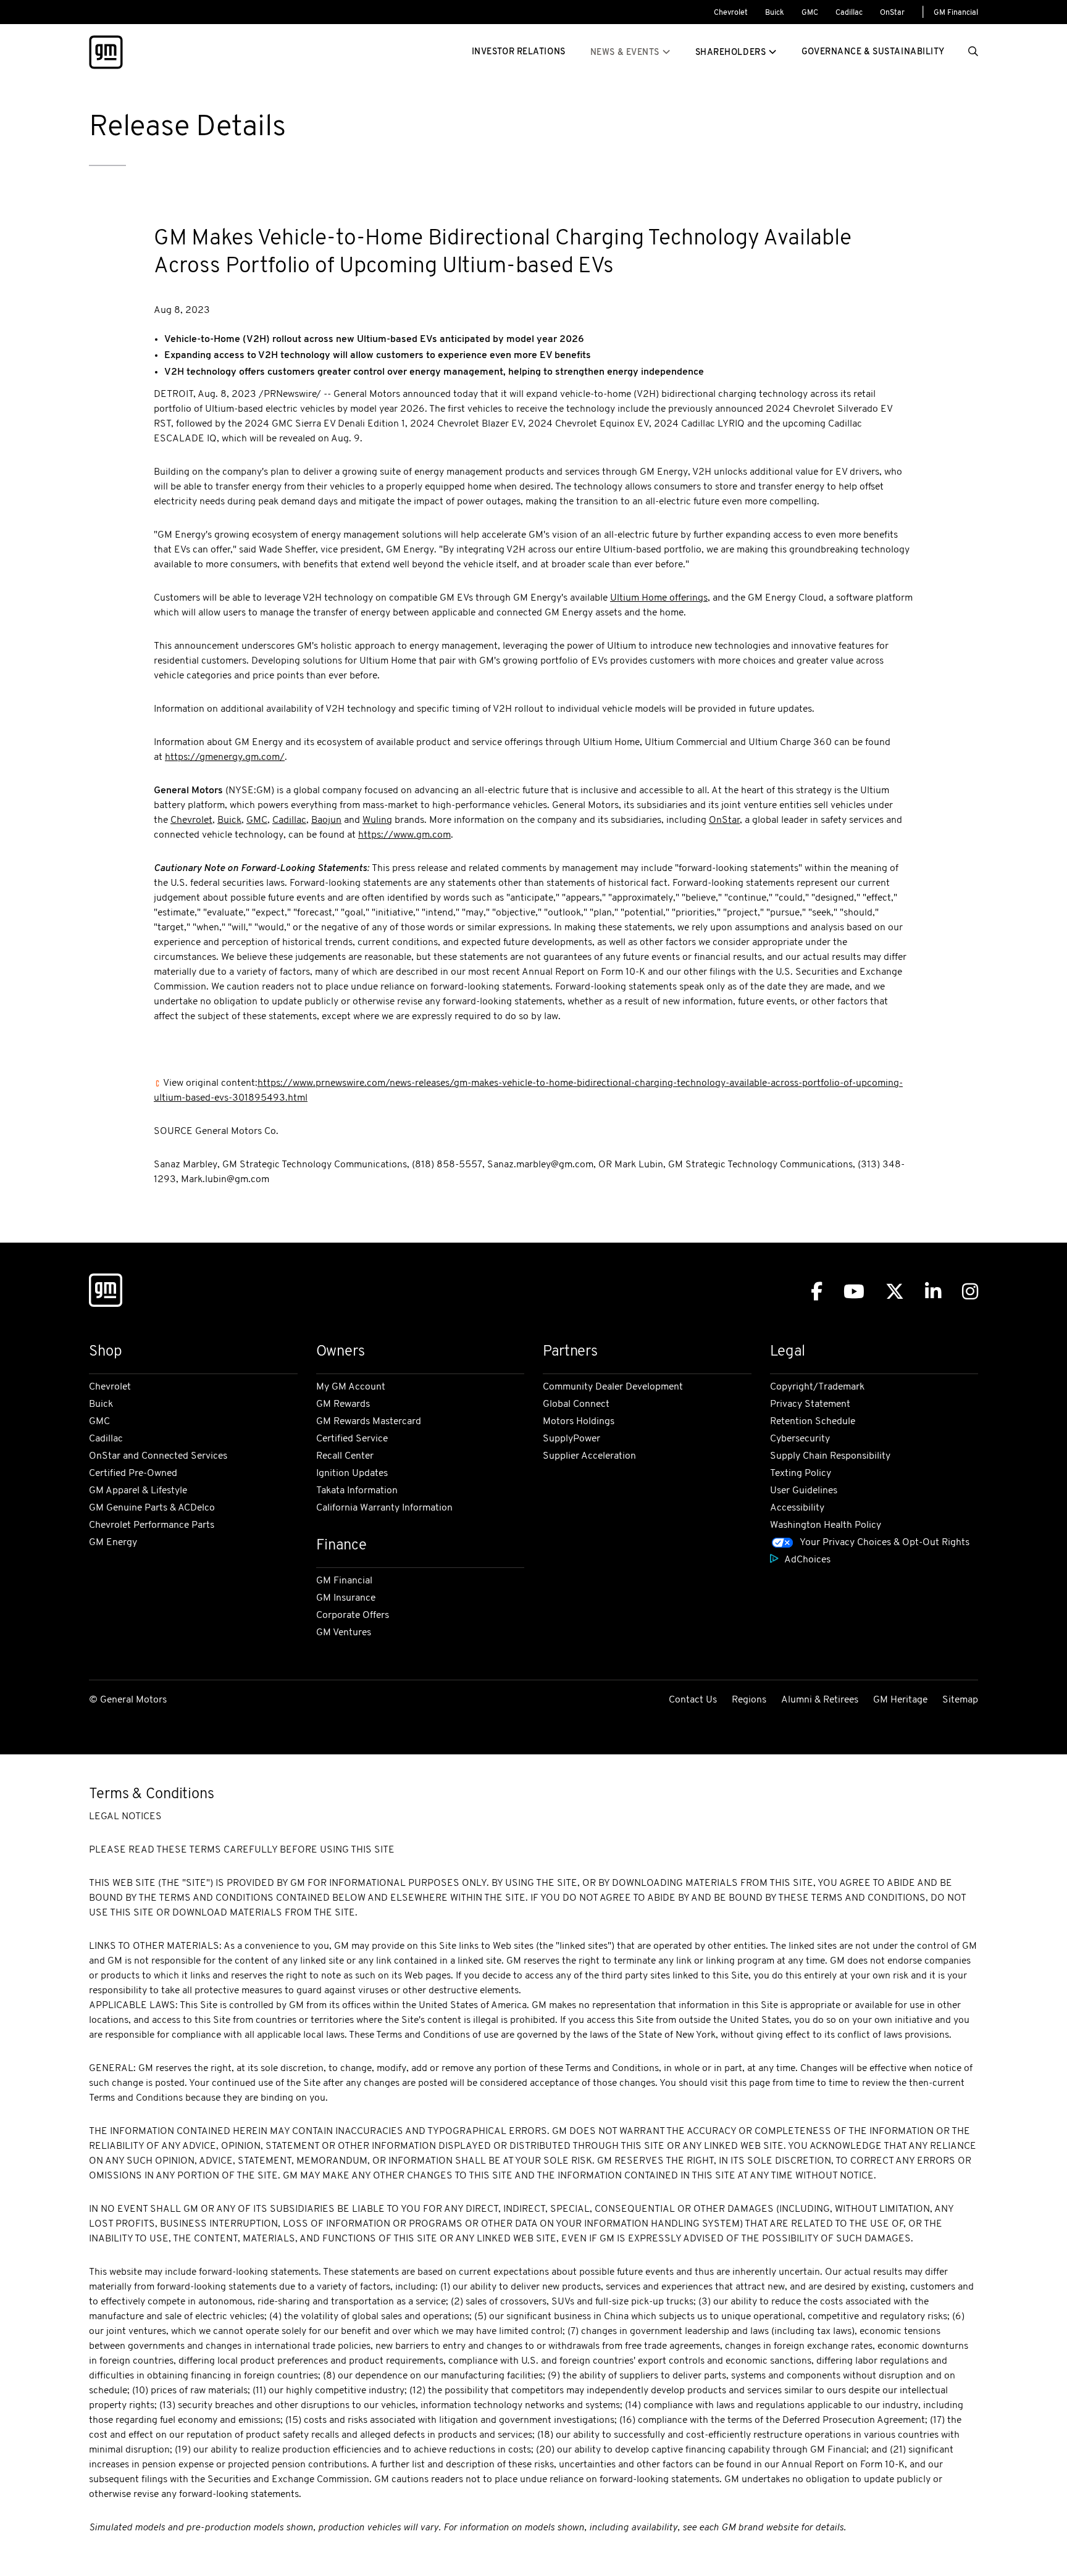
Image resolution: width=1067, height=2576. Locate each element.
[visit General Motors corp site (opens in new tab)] (106, 52)
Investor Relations (519, 52)
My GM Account (351, 1387)
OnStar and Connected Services (158, 1456)
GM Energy (113, 1543)
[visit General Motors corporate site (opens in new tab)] (106, 1293)
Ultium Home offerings (659, 598)
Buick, (231, 820)
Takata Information (357, 1491)
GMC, (258, 820)
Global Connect (576, 1404)
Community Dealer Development (613, 1387)
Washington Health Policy (826, 1525)
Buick (775, 13)
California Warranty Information (384, 1508)
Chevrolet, (193, 820)
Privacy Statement (810, 1404)
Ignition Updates (352, 1473)
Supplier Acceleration (589, 1456)
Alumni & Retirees (820, 1700)
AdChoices (807, 1560)
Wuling (377, 820)
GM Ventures (344, 1633)
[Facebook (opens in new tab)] (817, 1292)
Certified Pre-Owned (133, 1473)
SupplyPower (571, 1439)
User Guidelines (804, 1491)
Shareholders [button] (731, 53)
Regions (749, 1700)
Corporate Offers (353, 1615)
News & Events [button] (625, 53)
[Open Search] (973, 52)
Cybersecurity (800, 1439)
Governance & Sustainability (873, 52)
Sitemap (960, 1700)
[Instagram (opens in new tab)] (970, 1292)
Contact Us (693, 1700)
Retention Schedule (813, 1422)
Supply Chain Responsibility (830, 1456)
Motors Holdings (579, 1422)
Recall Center (345, 1456)
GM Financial (956, 13)
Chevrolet (731, 13)
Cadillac (849, 13)
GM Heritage (900, 1700)
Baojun (326, 820)
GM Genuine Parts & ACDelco (152, 1508)
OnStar (892, 13)
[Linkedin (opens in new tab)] (933, 1292)
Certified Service (352, 1439)
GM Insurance (346, 1598)
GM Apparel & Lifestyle (138, 1491)
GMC (810, 13)
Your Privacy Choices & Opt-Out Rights (885, 1543)
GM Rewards (343, 1404)
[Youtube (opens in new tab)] (854, 1292)
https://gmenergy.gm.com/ (225, 757)
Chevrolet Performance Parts (152, 1525)
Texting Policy (801, 1473)
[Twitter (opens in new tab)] (895, 1292)
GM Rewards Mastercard (369, 1422)
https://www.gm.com (404, 835)
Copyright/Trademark (817, 1387)
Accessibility (797, 1508)
